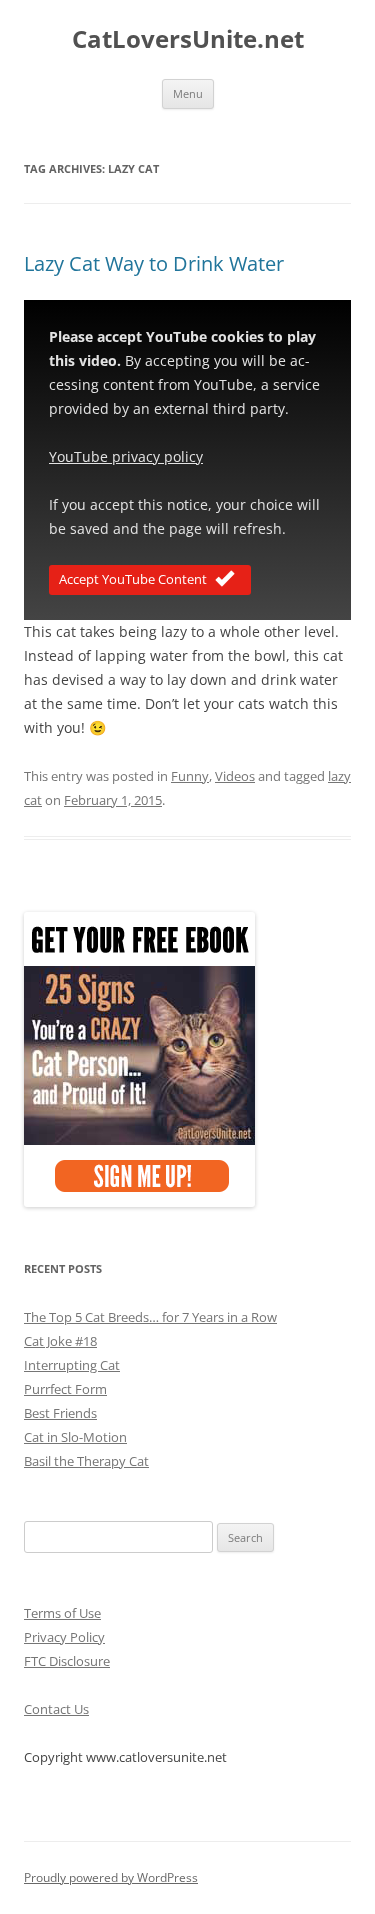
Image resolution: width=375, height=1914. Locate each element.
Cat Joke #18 (60, 1341)
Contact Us (56, 1709)
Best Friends (60, 1413)
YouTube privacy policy (126, 456)
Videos (235, 776)
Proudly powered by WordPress (111, 1877)
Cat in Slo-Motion (75, 1437)
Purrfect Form (65, 1389)
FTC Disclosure (67, 1661)
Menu (188, 93)
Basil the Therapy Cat (86, 1461)
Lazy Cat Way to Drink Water (154, 263)
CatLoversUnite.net (188, 39)
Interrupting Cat (72, 1365)
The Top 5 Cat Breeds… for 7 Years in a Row (150, 1317)
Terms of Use (62, 1613)
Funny (190, 776)
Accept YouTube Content (133, 579)
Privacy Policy (64, 1637)
